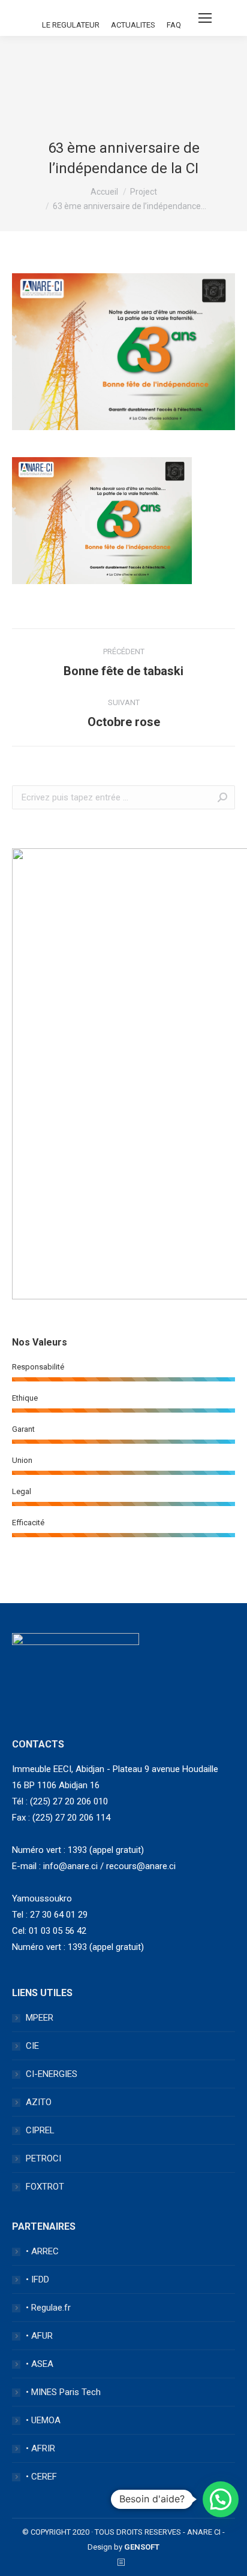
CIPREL (40, 2130)
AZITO (39, 2102)
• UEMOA (43, 2420)
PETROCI (43, 2158)
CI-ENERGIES (52, 2074)
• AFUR (39, 2336)
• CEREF (41, 2477)
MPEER (40, 2018)
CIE (32, 2046)
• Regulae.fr (48, 2308)
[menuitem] (71, 25)
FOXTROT (45, 2187)
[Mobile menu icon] (205, 18)
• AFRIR (40, 2448)
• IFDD (37, 2279)
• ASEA (40, 2364)
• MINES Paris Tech (63, 2392)
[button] (221, 2499)
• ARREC (42, 2251)
